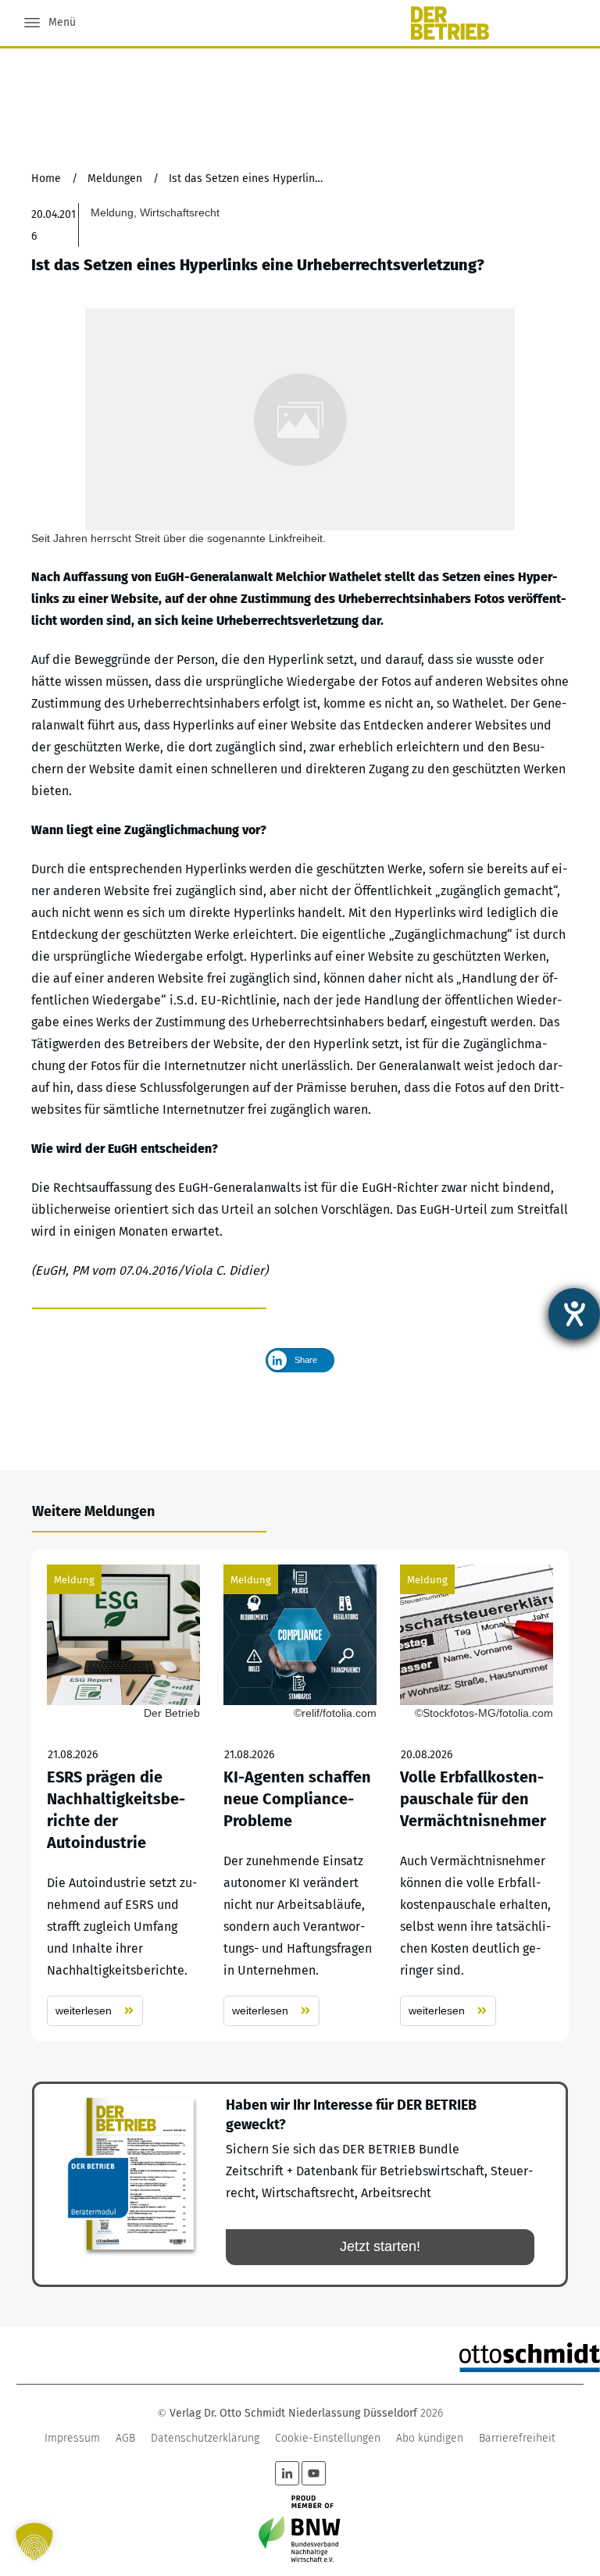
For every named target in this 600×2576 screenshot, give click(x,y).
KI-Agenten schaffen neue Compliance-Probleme (300, 1795)
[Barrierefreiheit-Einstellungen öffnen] (574, 1314)
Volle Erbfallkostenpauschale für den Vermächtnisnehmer (477, 1795)
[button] (34, 2542)
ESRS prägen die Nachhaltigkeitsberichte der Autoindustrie (123, 1795)
